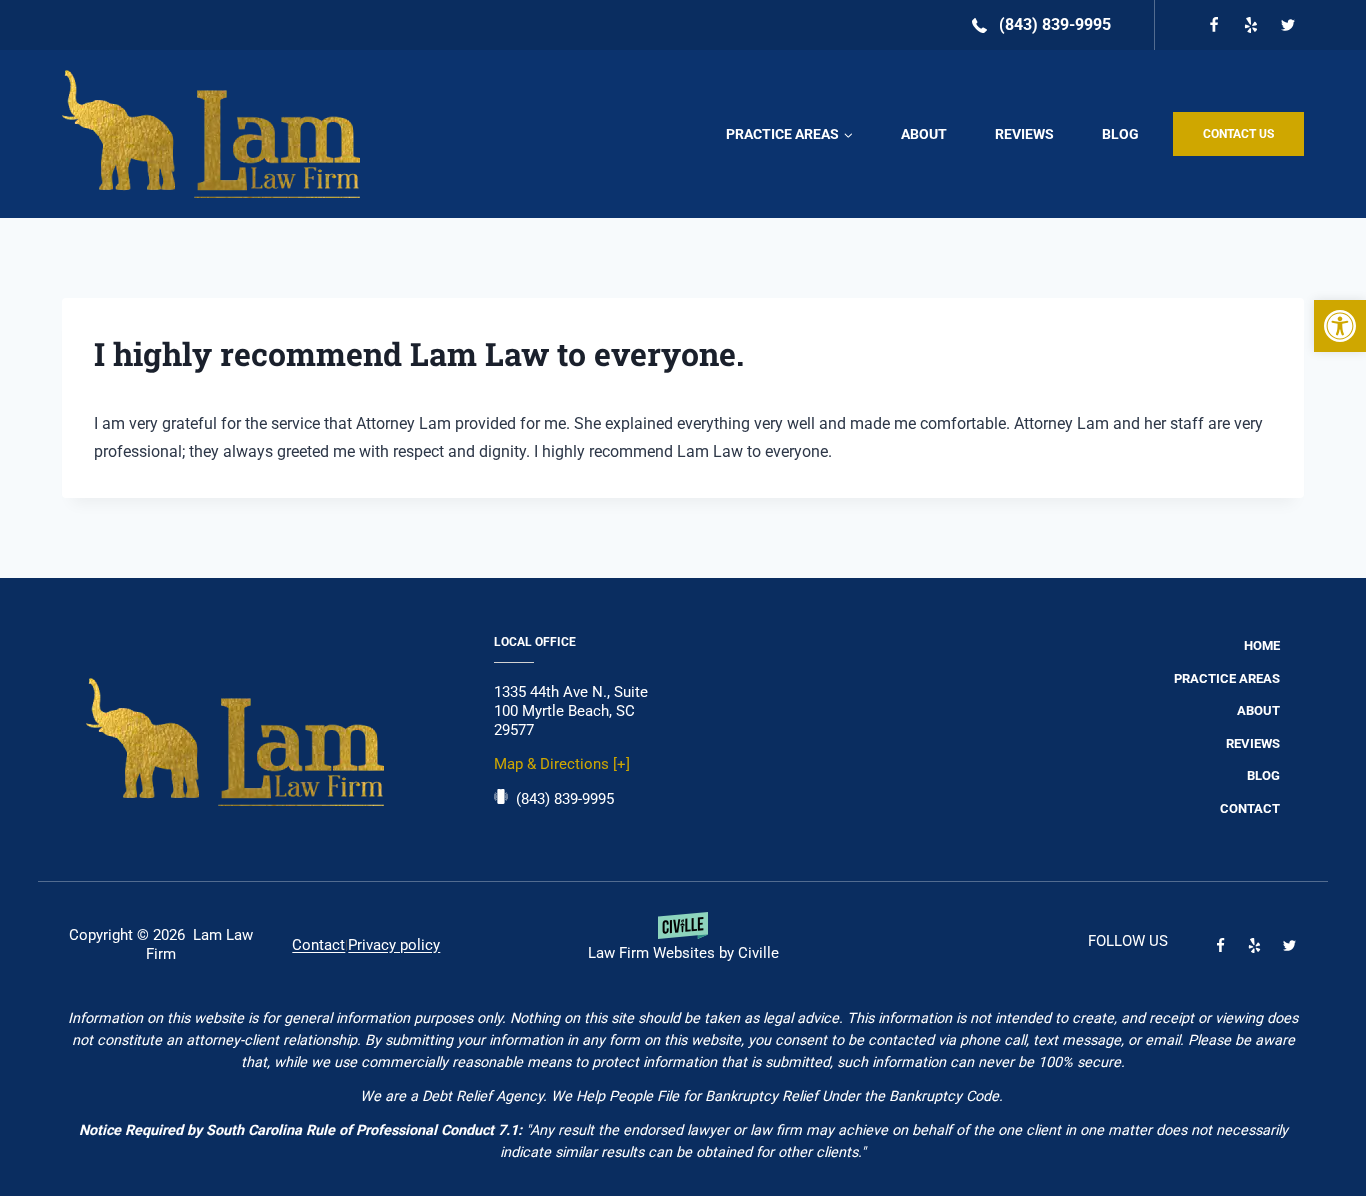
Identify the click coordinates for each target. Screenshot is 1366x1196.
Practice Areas (1227, 678)
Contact (1250, 808)
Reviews (1024, 134)
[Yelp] (1251, 25)
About (924, 134)
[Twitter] (1288, 25)
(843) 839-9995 (565, 799)
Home (1262, 645)
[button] (1340, 326)
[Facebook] (1214, 25)
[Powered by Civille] (683, 945)
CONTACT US (1238, 134)
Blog (1120, 134)
